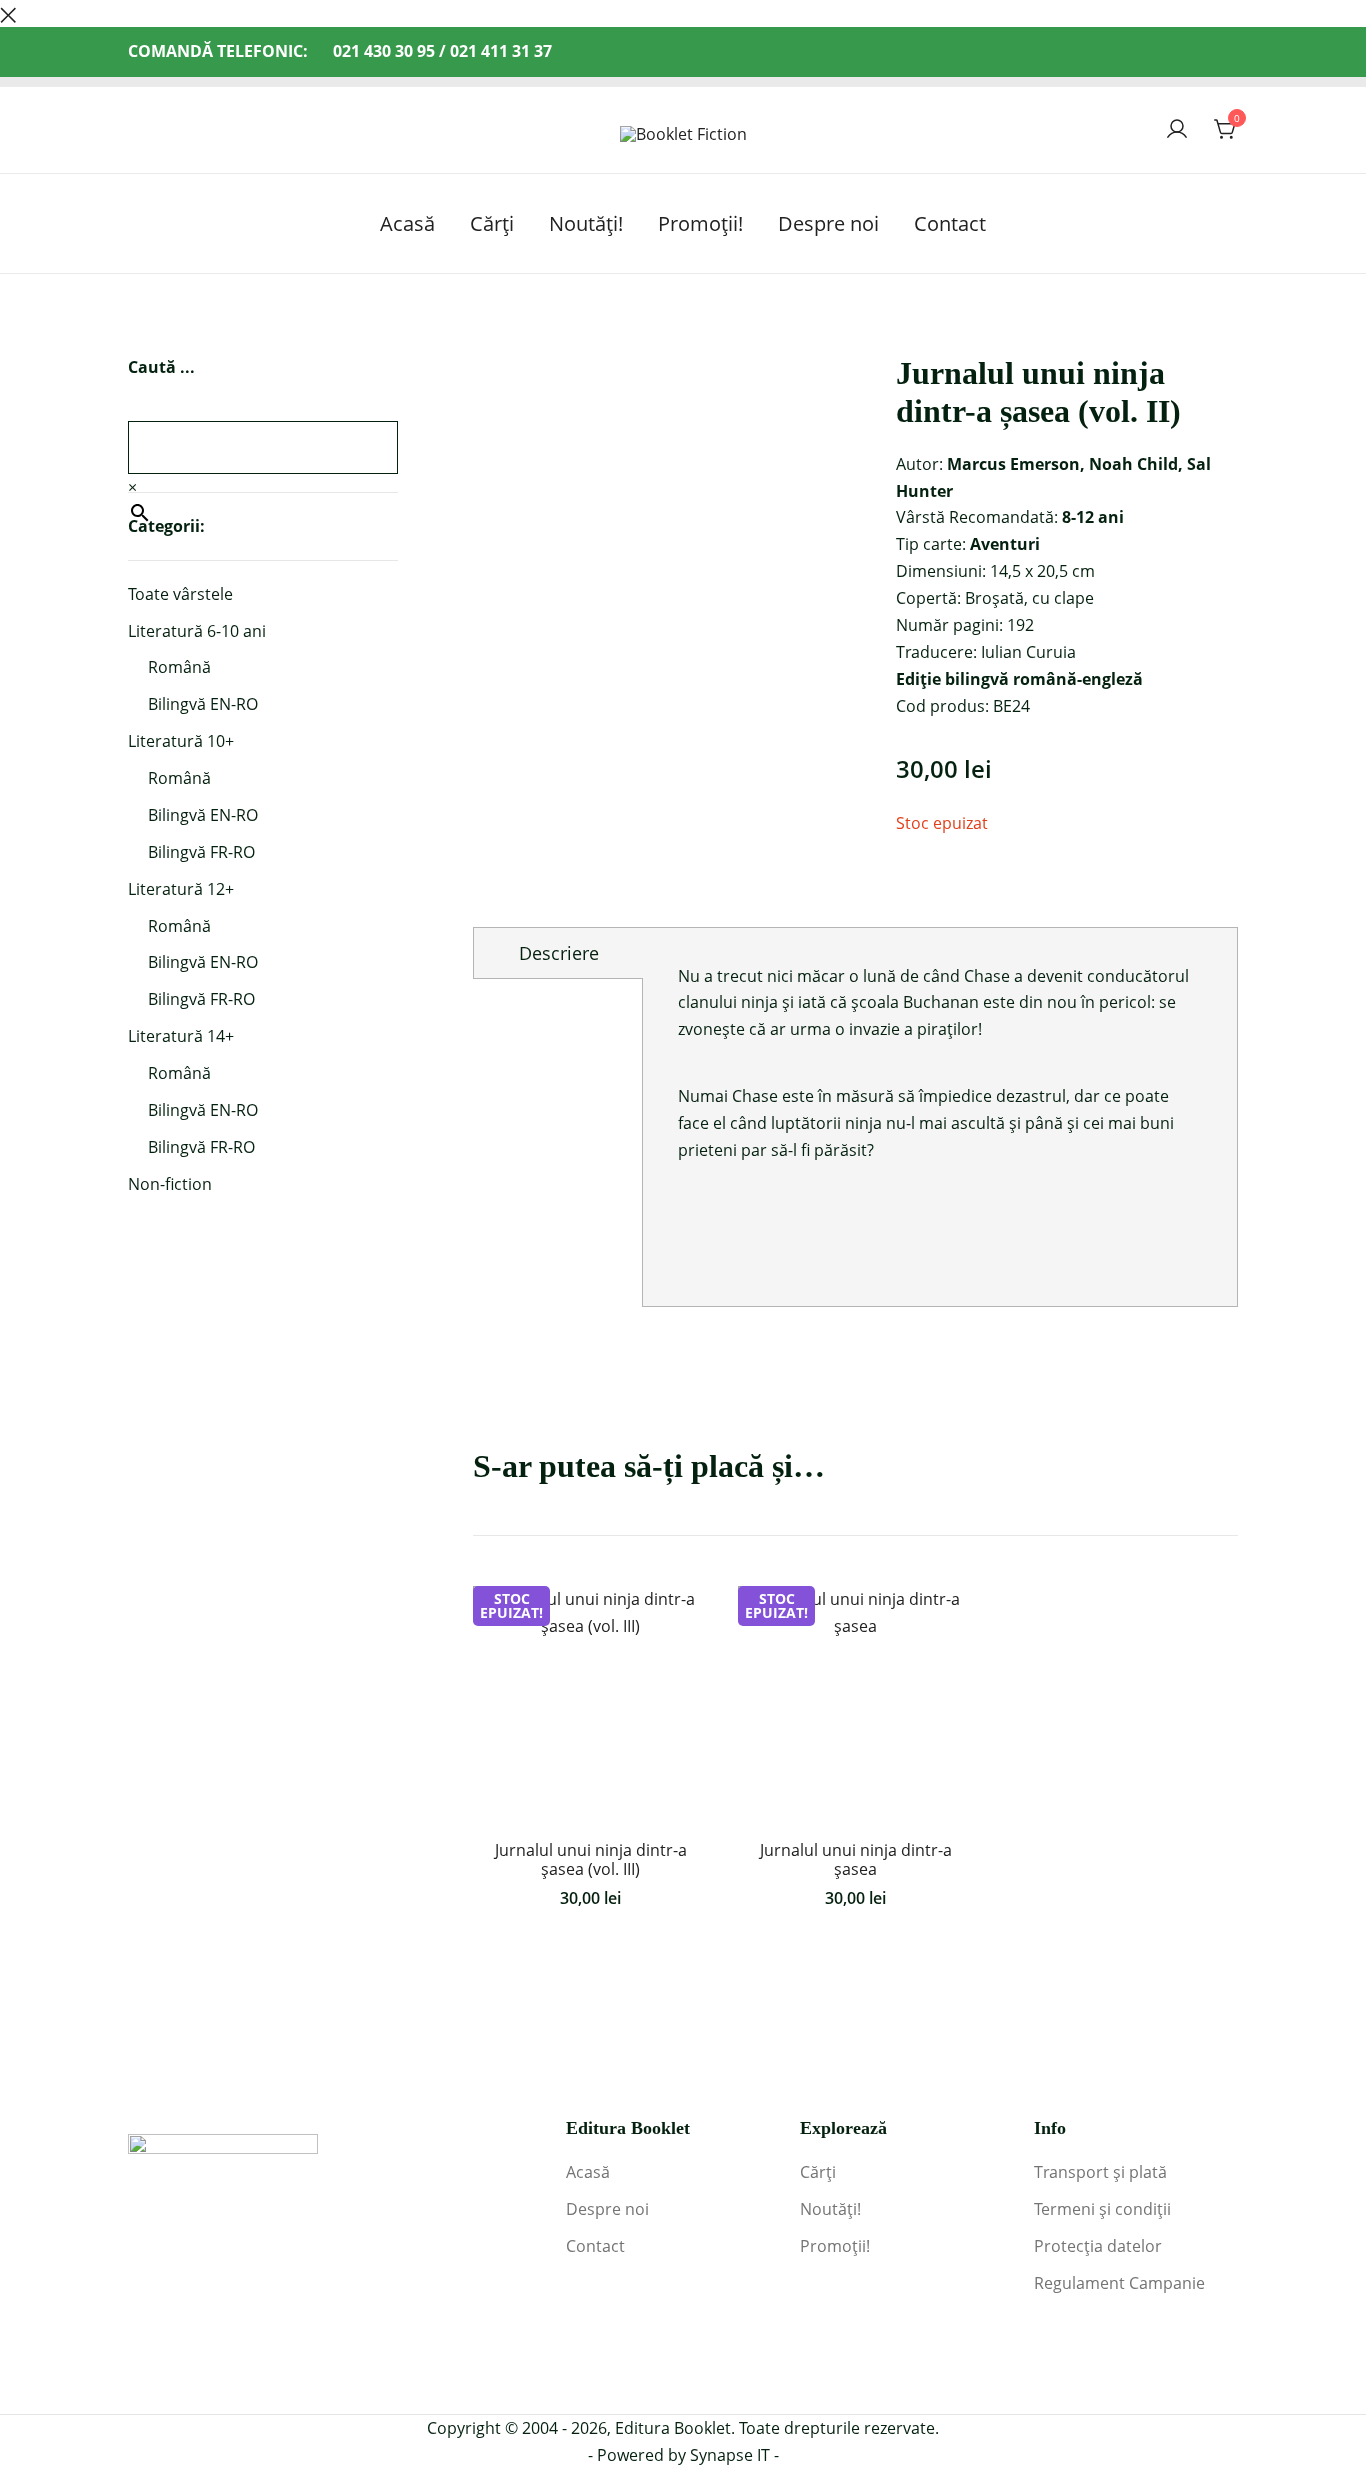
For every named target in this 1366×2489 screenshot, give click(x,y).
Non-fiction (170, 1184)
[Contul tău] (1177, 130)
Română (179, 667)
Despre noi (828, 223)
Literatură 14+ (181, 1036)
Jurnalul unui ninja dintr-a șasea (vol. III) (591, 1859)
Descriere (559, 953)
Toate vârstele (180, 594)
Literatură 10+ (181, 741)
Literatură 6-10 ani (197, 631)
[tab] (558, 953)
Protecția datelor (1098, 2246)
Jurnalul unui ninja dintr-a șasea (856, 1859)
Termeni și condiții (1102, 2209)
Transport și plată (1100, 2172)
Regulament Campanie (1119, 2283)
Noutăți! (586, 223)
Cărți (492, 223)
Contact (950, 223)
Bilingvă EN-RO (203, 704)
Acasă (407, 223)
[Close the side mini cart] (8, 13)
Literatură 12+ (181, 889)
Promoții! (700, 223)
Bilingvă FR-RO (201, 852)
